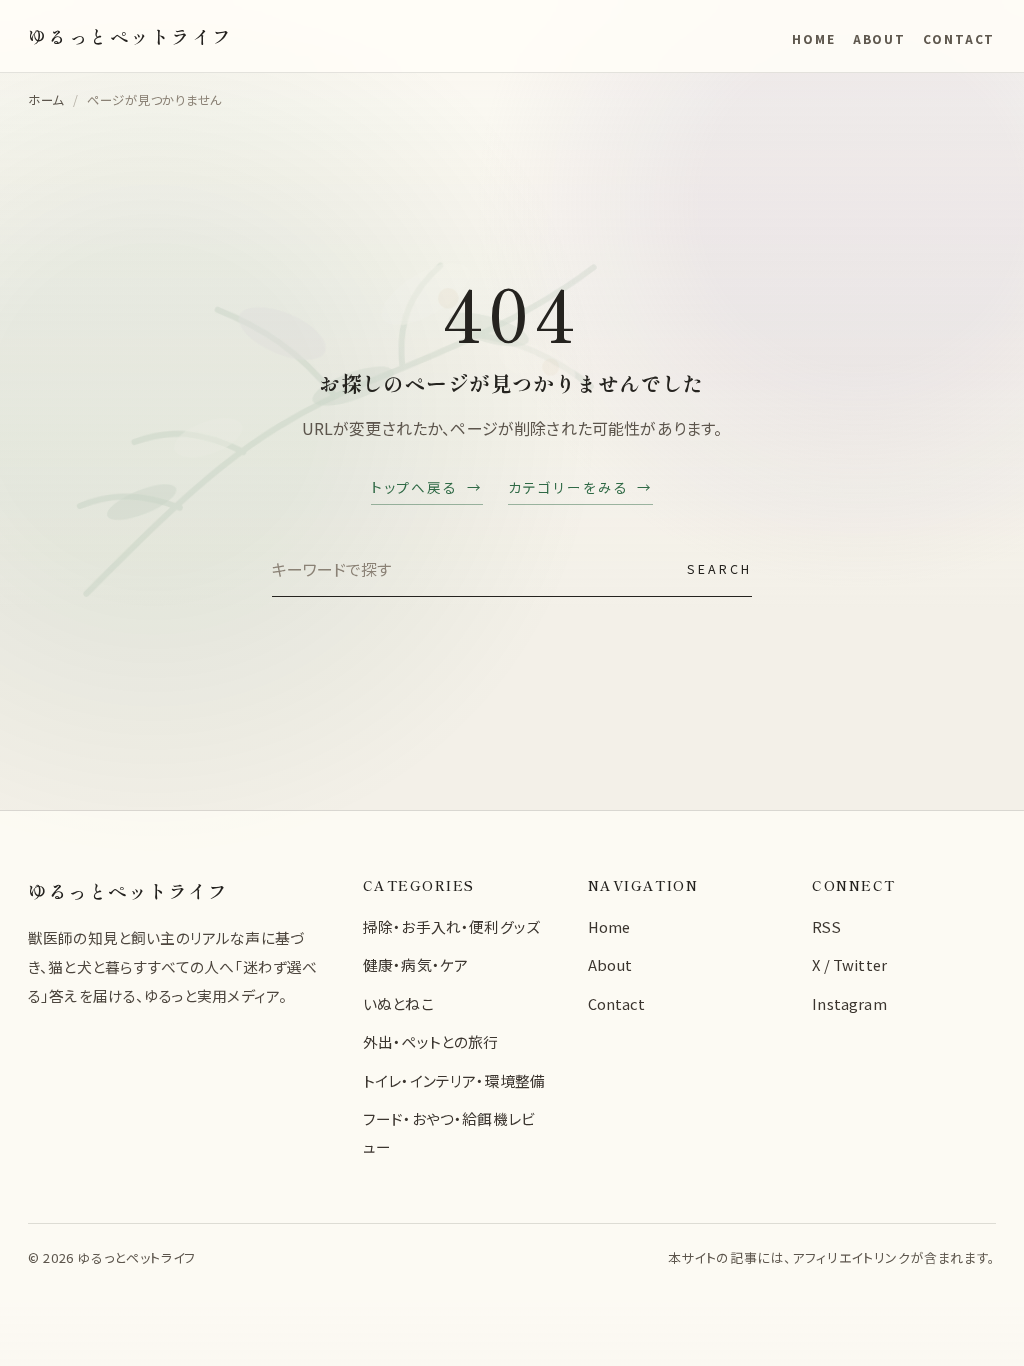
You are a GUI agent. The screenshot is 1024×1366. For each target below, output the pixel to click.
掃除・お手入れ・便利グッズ (451, 926)
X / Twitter (849, 964)
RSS (826, 926)
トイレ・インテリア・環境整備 (454, 1080)
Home (813, 38)
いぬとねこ (398, 1003)
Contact (959, 38)
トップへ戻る (414, 487)
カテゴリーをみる (568, 487)
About (879, 38)
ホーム (46, 100)
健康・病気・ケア (415, 964)
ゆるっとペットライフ (128, 890)
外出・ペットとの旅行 (431, 1041)
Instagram (849, 1003)
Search (719, 569)
